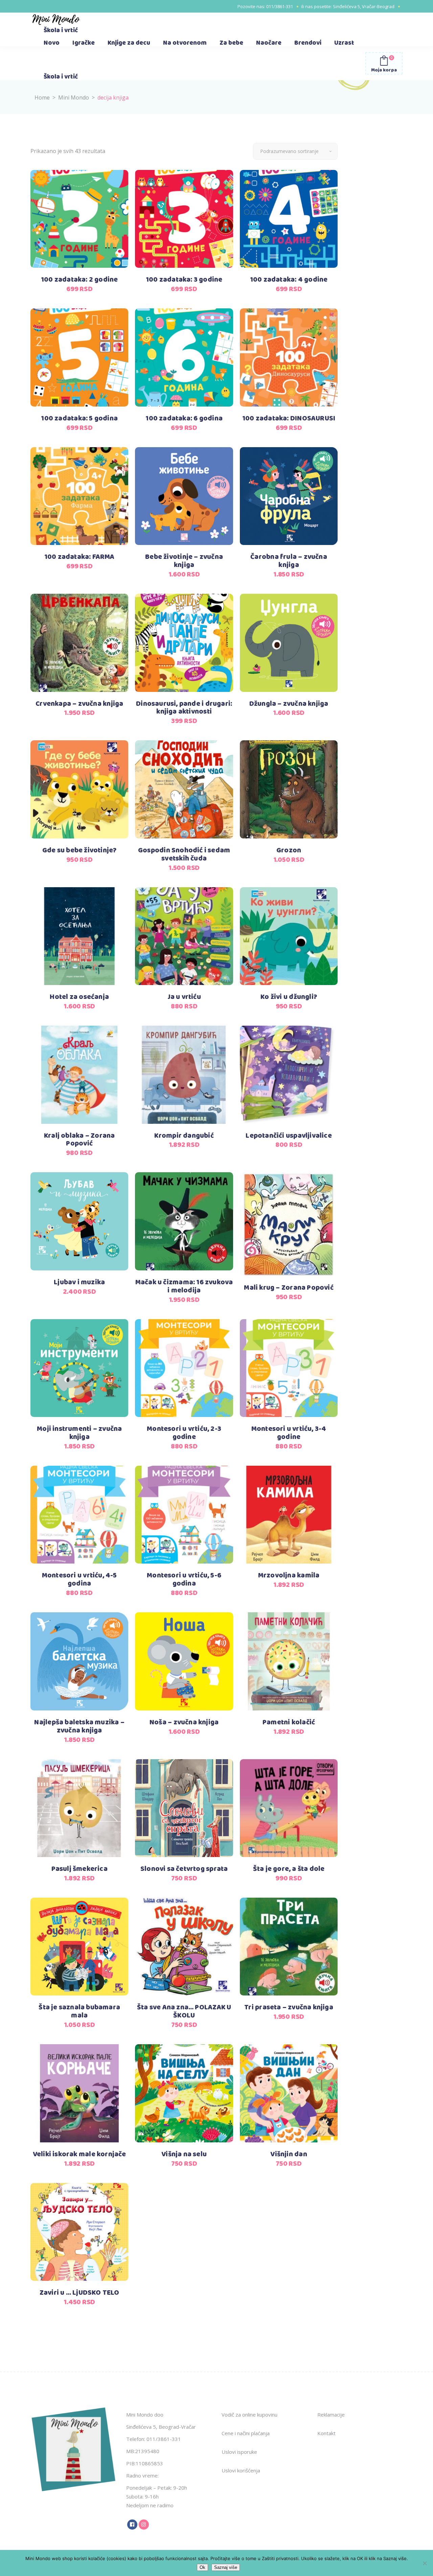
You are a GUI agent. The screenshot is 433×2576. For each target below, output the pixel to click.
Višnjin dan (289, 2154)
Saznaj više (226, 2567)
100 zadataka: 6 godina (184, 419)
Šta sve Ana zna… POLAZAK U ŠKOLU (184, 2012)
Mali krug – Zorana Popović (289, 1288)
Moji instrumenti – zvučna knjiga (79, 1433)
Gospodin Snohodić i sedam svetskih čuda (184, 855)
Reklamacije (331, 2415)
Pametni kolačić (289, 1722)
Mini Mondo (74, 97)
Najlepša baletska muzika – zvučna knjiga (79, 1727)
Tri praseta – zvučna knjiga (289, 2007)
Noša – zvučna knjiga (184, 1722)
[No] (425, 2563)
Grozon (289, 850)
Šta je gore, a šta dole (289, 1869)
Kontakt (326, 2433)
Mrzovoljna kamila (289, 1576)
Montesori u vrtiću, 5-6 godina (184, 1580)
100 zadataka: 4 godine (289, 280)
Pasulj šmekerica (79, 1869)
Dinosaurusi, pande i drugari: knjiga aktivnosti (184, 708)
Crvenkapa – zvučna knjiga (79, 704)
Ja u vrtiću (184, 997)
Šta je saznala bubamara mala (79, 2012)
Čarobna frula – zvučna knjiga (289, 561)
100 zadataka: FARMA (79, 557)
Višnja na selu (184, 2154)
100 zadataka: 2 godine (79, 280)
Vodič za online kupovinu (249, 2415)
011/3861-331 (280, 6)
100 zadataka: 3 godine (184, 280)
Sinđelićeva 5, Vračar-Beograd (364, 6)
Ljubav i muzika (79, 1282)
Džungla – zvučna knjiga (289, 704)
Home (42, 97)
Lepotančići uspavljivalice (289, 1136)
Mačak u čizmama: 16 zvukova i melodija (184, 1286)
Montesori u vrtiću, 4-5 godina (79, 1580)
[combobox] (295, 151)
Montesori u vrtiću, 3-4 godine (289, 1433)
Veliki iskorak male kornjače (79, 2154)
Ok (202, 2567)
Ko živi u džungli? (289, 997)
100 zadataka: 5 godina (79, 419)
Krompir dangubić (184, 1136)
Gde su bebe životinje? (79, 850)
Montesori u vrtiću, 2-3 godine (184, 1433)
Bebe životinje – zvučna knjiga (184, 561)
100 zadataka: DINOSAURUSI (289, 419)
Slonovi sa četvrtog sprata (184, 1869)
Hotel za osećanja (79, 997)
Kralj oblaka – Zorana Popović (79, 1140)
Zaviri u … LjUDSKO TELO (79, 2293)
